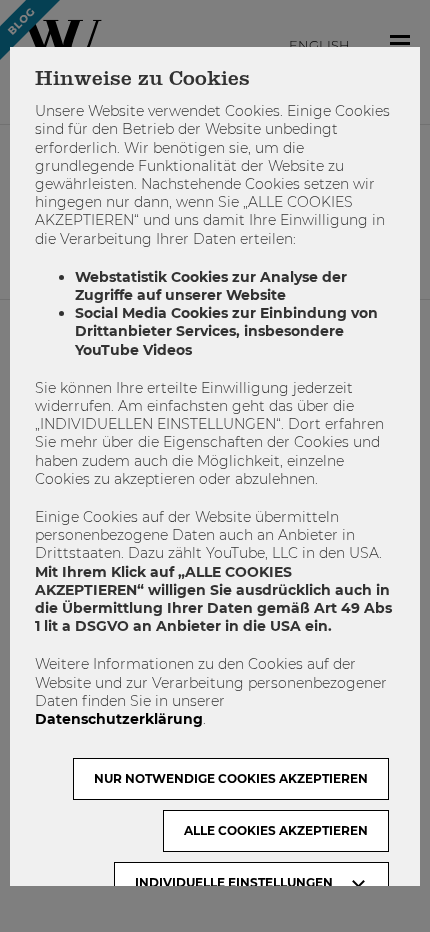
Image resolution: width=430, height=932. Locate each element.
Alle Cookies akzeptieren (276, 830)
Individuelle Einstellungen (234, 882)
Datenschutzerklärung (119, 719)
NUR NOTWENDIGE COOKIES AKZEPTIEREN (231, 778)
